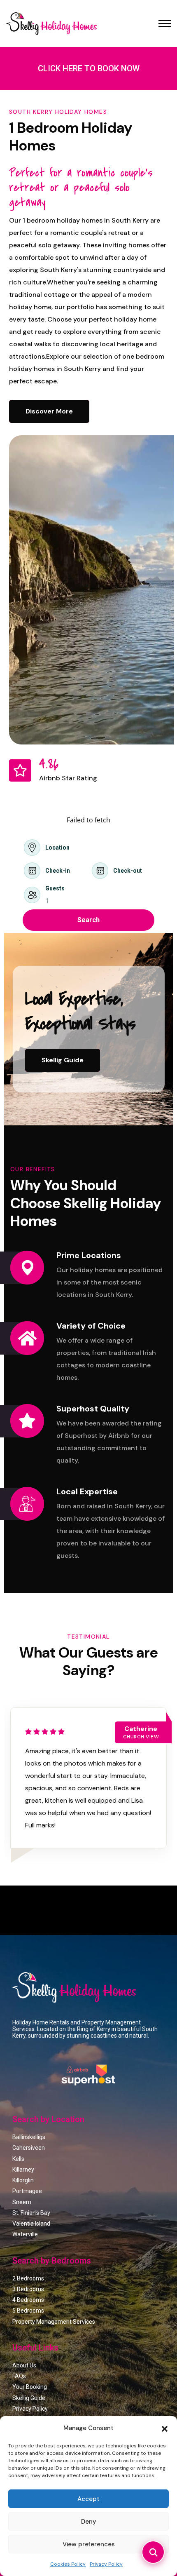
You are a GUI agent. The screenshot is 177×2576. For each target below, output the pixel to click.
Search (88, 920)
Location (57, 848)
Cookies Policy (68, 2564)
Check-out (128, 871)
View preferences (89, 2544)
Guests (55, 888)
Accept (88, 2499)
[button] (165, 2428)
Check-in (58, 871)
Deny (89, 2522)
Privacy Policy (106, 2564)
